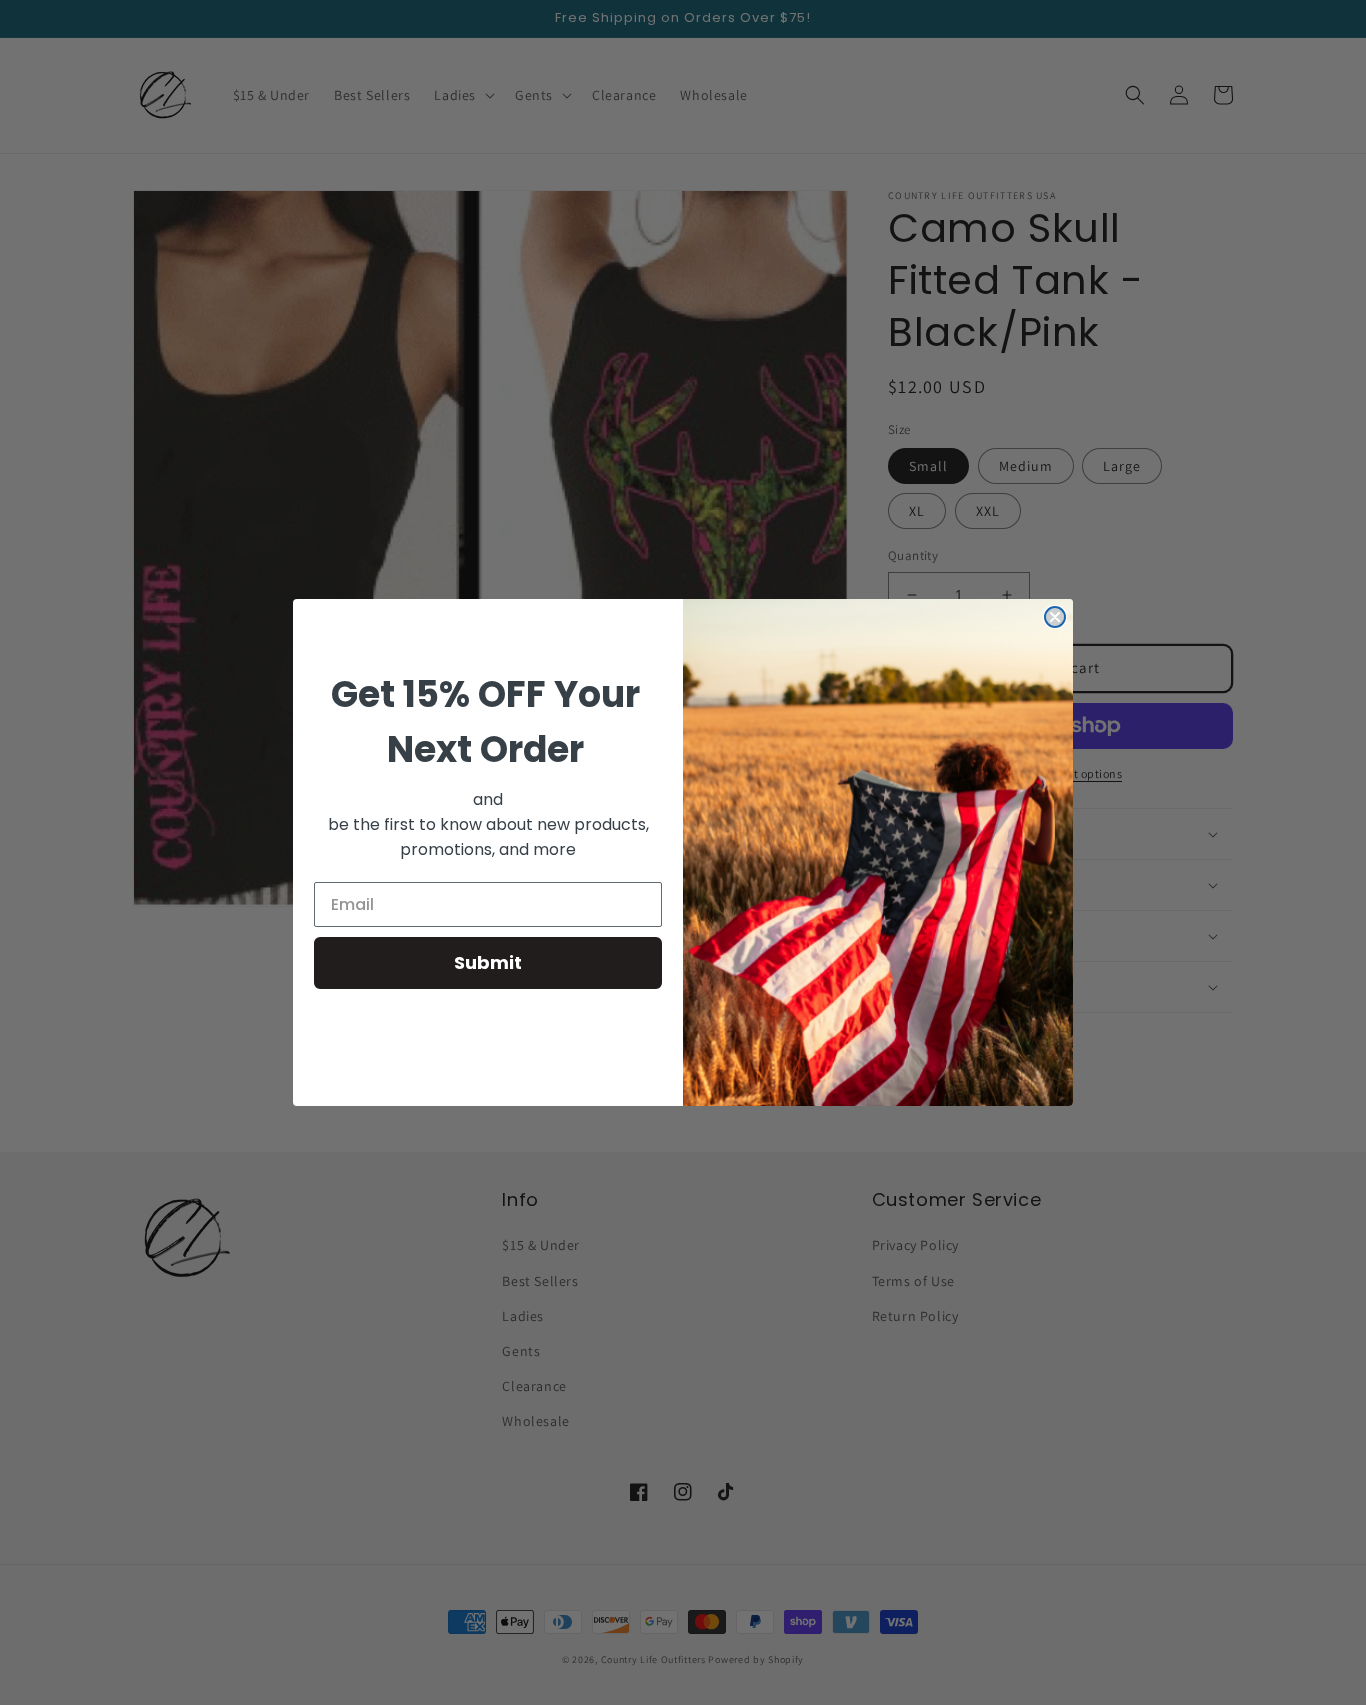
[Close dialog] (1055, 617)
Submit (488, 962)
